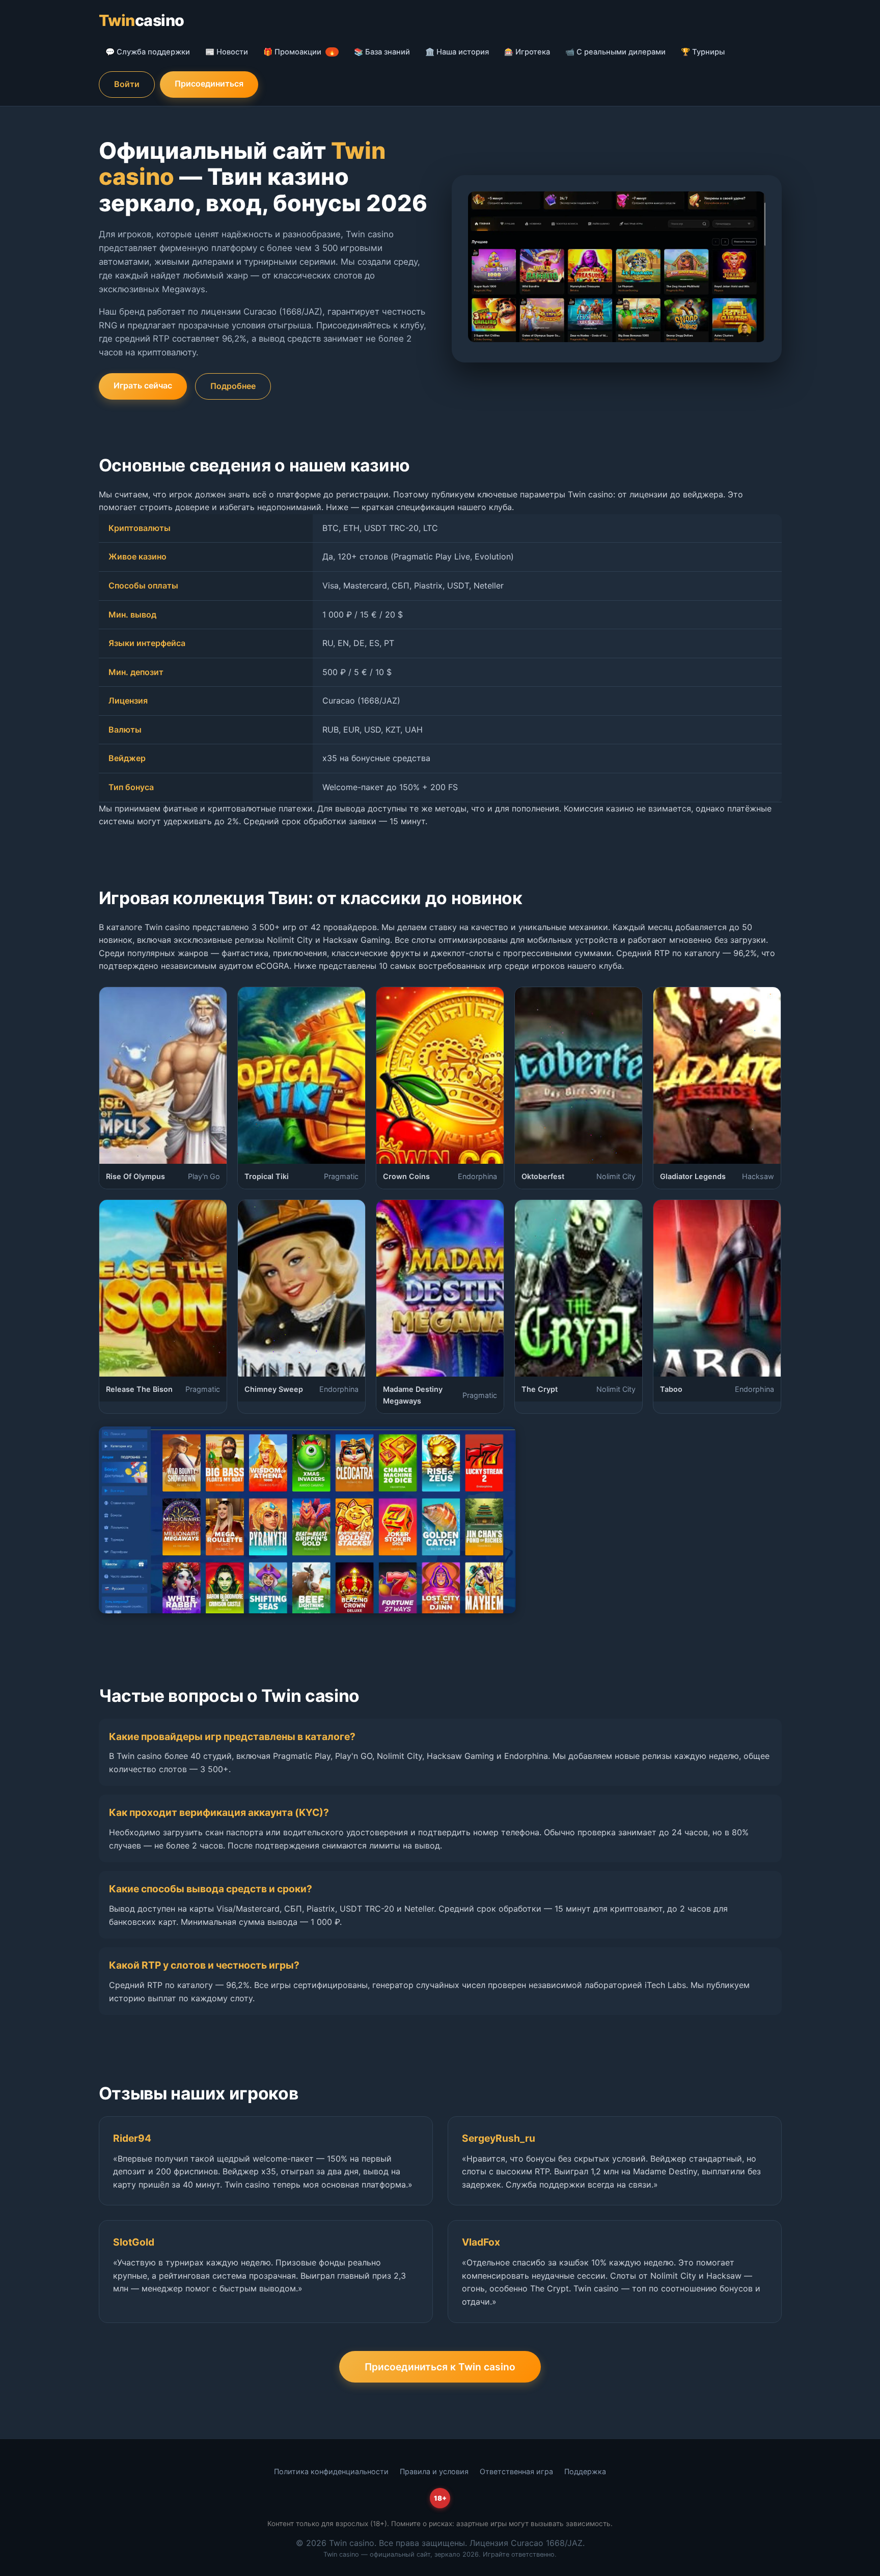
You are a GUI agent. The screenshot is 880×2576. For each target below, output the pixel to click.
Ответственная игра (516, 2471)
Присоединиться (209, 83)
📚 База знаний (382, 52)
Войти (127, 84)
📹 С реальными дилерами (615, 52)
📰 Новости (227, 52)
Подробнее (233, 386)
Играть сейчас (143, 385)
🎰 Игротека (527, 52)
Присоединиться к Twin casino (440, 2367)
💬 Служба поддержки (148, 52)
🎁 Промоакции (299, 52)
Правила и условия (434, 2471)
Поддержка (585, 2471)
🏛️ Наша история (457, 52)
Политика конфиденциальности (331, 2471)
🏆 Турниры (703, 52)
